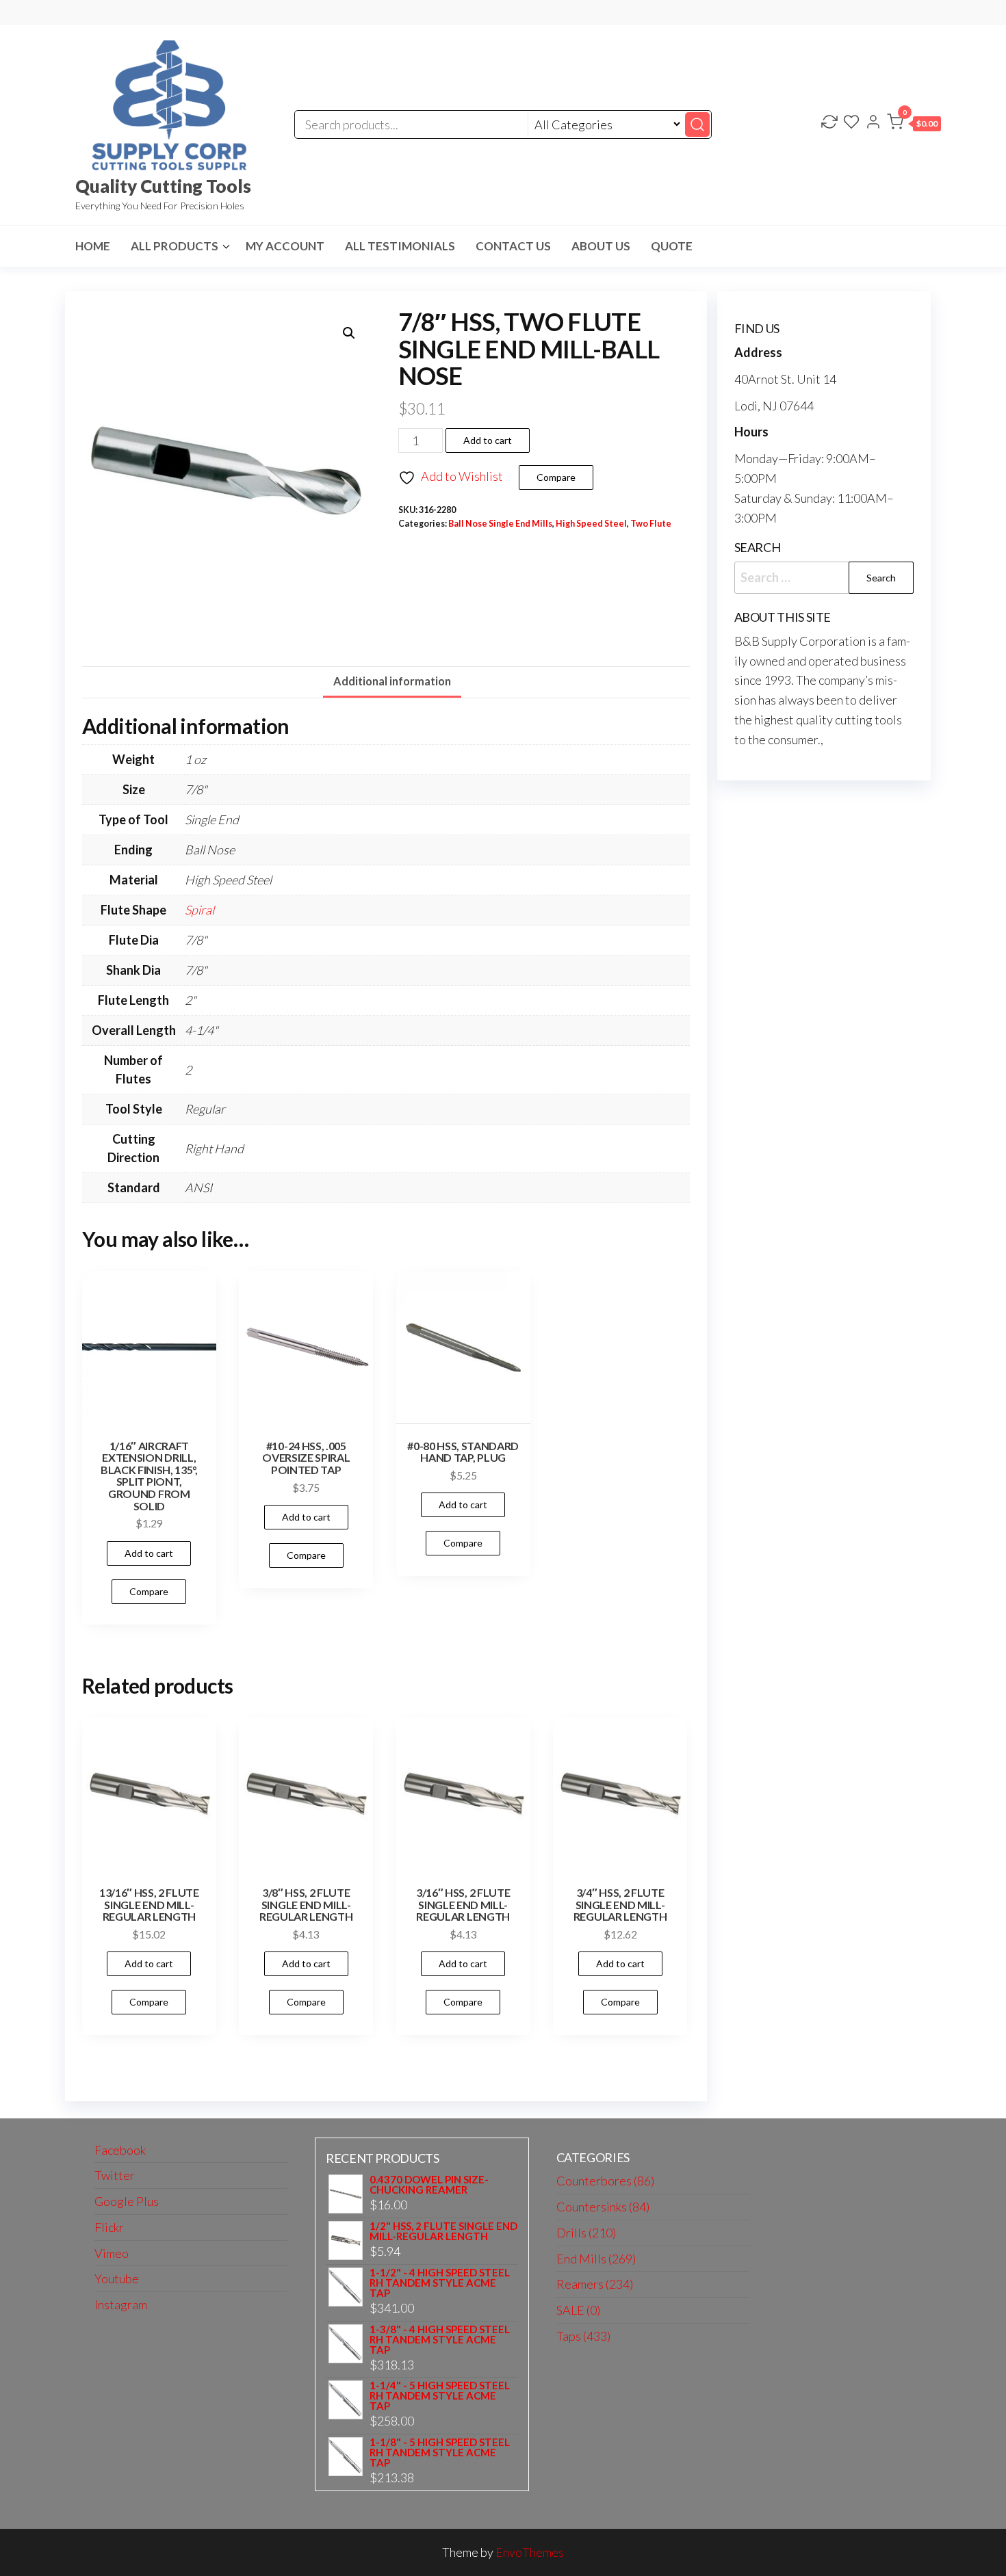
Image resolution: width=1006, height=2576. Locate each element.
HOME (93, 246)
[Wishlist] (851, 123)
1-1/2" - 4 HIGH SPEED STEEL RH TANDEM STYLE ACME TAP (440, 2283)
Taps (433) (583, 2336)
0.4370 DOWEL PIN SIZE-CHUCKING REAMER (429, 2185)
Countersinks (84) (603, 2207)
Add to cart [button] (149, 1553)
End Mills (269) (596, 2259)
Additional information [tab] (392, 681)
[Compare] (829, 123)
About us (601, 246)
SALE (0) (578, 2310)
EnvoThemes (530, 2552)
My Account (285, 246)
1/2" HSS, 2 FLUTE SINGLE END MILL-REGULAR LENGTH (443, 2231)
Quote (672, 246)
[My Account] (873, 123)
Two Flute (651, 524)
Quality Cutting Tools (163, 186)
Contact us (513, 246)
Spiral (199, 910)
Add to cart (488, 440)
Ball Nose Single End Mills (500, 524)
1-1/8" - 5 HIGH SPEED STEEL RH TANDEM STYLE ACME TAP (440, 2453)
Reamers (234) (595, 2284)
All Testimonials (400, 246)
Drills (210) (586, 2233)
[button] (914, 124)
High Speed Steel (591, 524)
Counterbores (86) (605, 2181)
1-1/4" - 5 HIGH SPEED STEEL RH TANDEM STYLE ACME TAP (440, 2396)
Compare (556, 477)
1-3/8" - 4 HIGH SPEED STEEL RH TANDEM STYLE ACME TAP (440, 2340)
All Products (175, 246)
